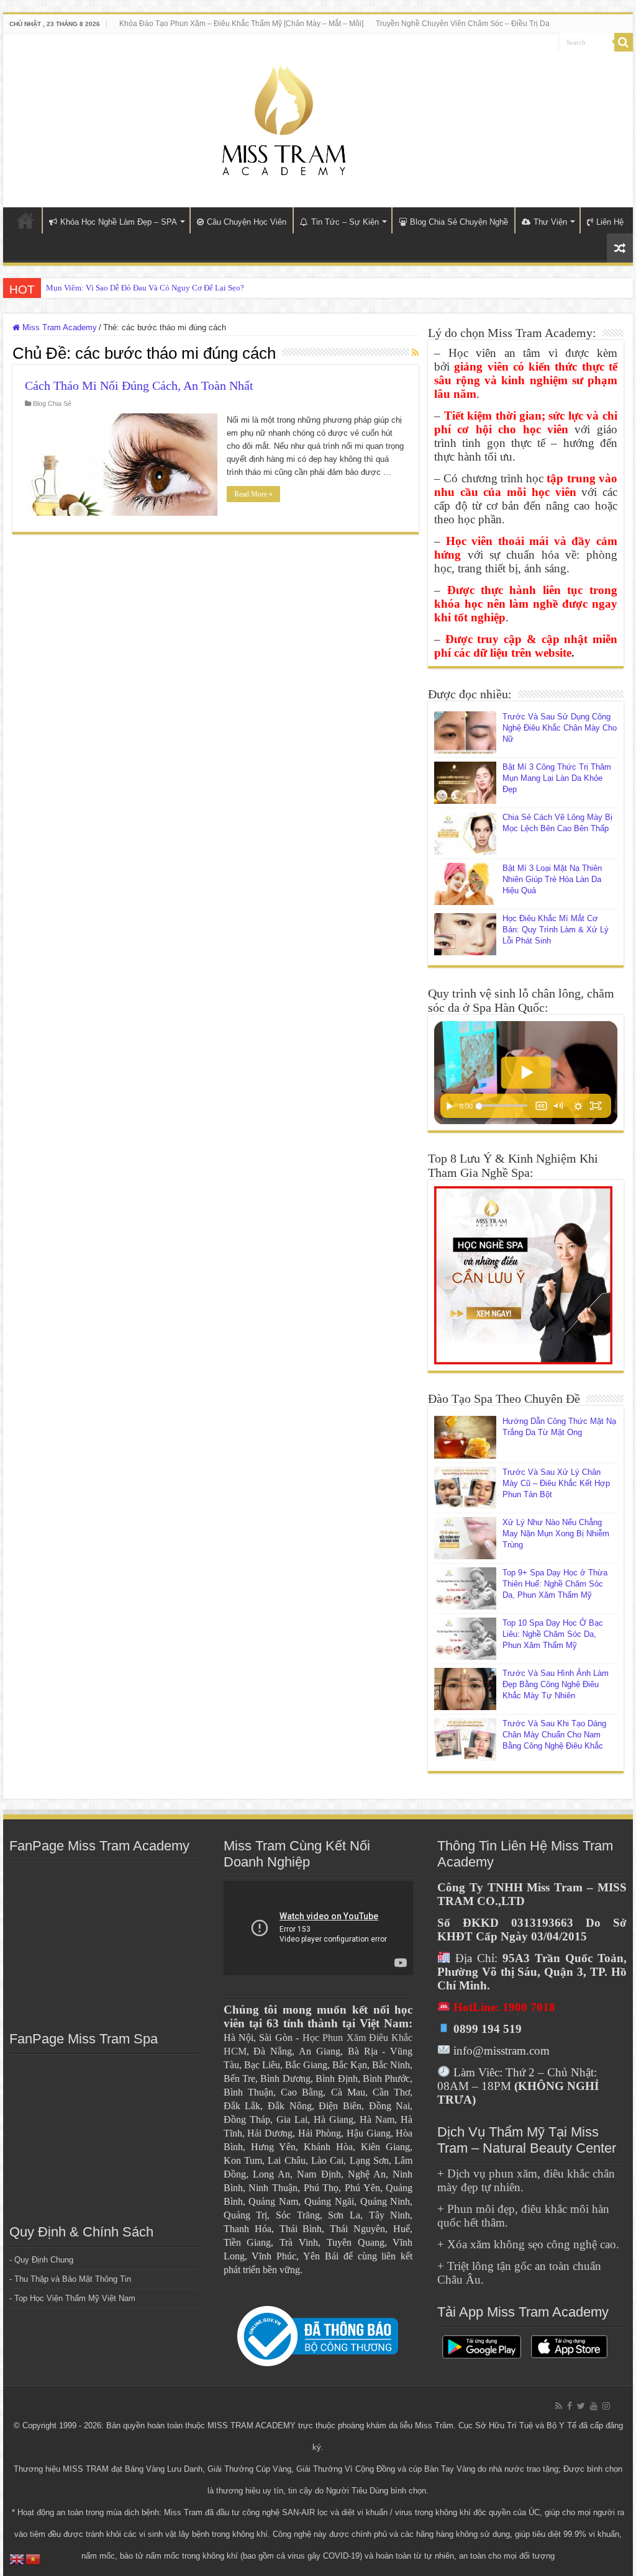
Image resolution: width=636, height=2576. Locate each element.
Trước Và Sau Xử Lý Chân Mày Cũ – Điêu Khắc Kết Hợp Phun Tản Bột (556, 1483)
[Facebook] (570, 2406)
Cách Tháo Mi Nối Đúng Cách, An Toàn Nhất (139, 385)
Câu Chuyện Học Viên (247, 222)
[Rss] (559, 2406)
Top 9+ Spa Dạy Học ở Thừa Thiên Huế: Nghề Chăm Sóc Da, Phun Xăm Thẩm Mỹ (555, 1584)
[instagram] (606, 2406)
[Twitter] (581, 2406)
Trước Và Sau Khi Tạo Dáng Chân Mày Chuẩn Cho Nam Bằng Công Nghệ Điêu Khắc (554, 1735)
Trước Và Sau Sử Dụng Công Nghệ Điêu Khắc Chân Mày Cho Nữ (560, 728)
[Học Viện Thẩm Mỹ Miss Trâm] (284, 118)
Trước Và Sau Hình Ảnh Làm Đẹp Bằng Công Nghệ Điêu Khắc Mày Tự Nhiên (556, 1684)
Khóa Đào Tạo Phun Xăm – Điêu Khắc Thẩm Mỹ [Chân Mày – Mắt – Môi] (241, 24)
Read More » (253, 494)
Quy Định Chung (44, 2260)
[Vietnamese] (34, 2558)
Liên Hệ (610, 222)
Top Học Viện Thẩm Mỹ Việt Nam (75, 2298)
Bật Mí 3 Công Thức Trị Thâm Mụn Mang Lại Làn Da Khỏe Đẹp (557, 778)
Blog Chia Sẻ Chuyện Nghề (459, 222)
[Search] (624, 42)
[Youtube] (594, 2406)
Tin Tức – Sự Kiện (345, 222)
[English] (17, 2558)
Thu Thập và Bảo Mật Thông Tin (73, 2279)
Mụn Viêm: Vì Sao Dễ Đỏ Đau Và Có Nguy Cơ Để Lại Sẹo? (145, 288)
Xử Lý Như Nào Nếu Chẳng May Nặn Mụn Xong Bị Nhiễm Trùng (556, 1533)
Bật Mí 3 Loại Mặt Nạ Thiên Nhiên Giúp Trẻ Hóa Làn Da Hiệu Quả (552, 879)
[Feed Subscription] (415, 353)
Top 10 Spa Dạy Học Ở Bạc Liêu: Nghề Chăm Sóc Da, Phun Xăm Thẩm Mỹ (553, 1634)
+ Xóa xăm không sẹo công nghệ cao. (528, 2244)
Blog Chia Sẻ (52, 403)
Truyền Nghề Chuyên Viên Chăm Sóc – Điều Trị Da (463, 24)
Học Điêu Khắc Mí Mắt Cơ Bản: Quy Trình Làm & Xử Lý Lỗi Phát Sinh (556, 930)
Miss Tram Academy (58, 327)
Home (25, 220)
